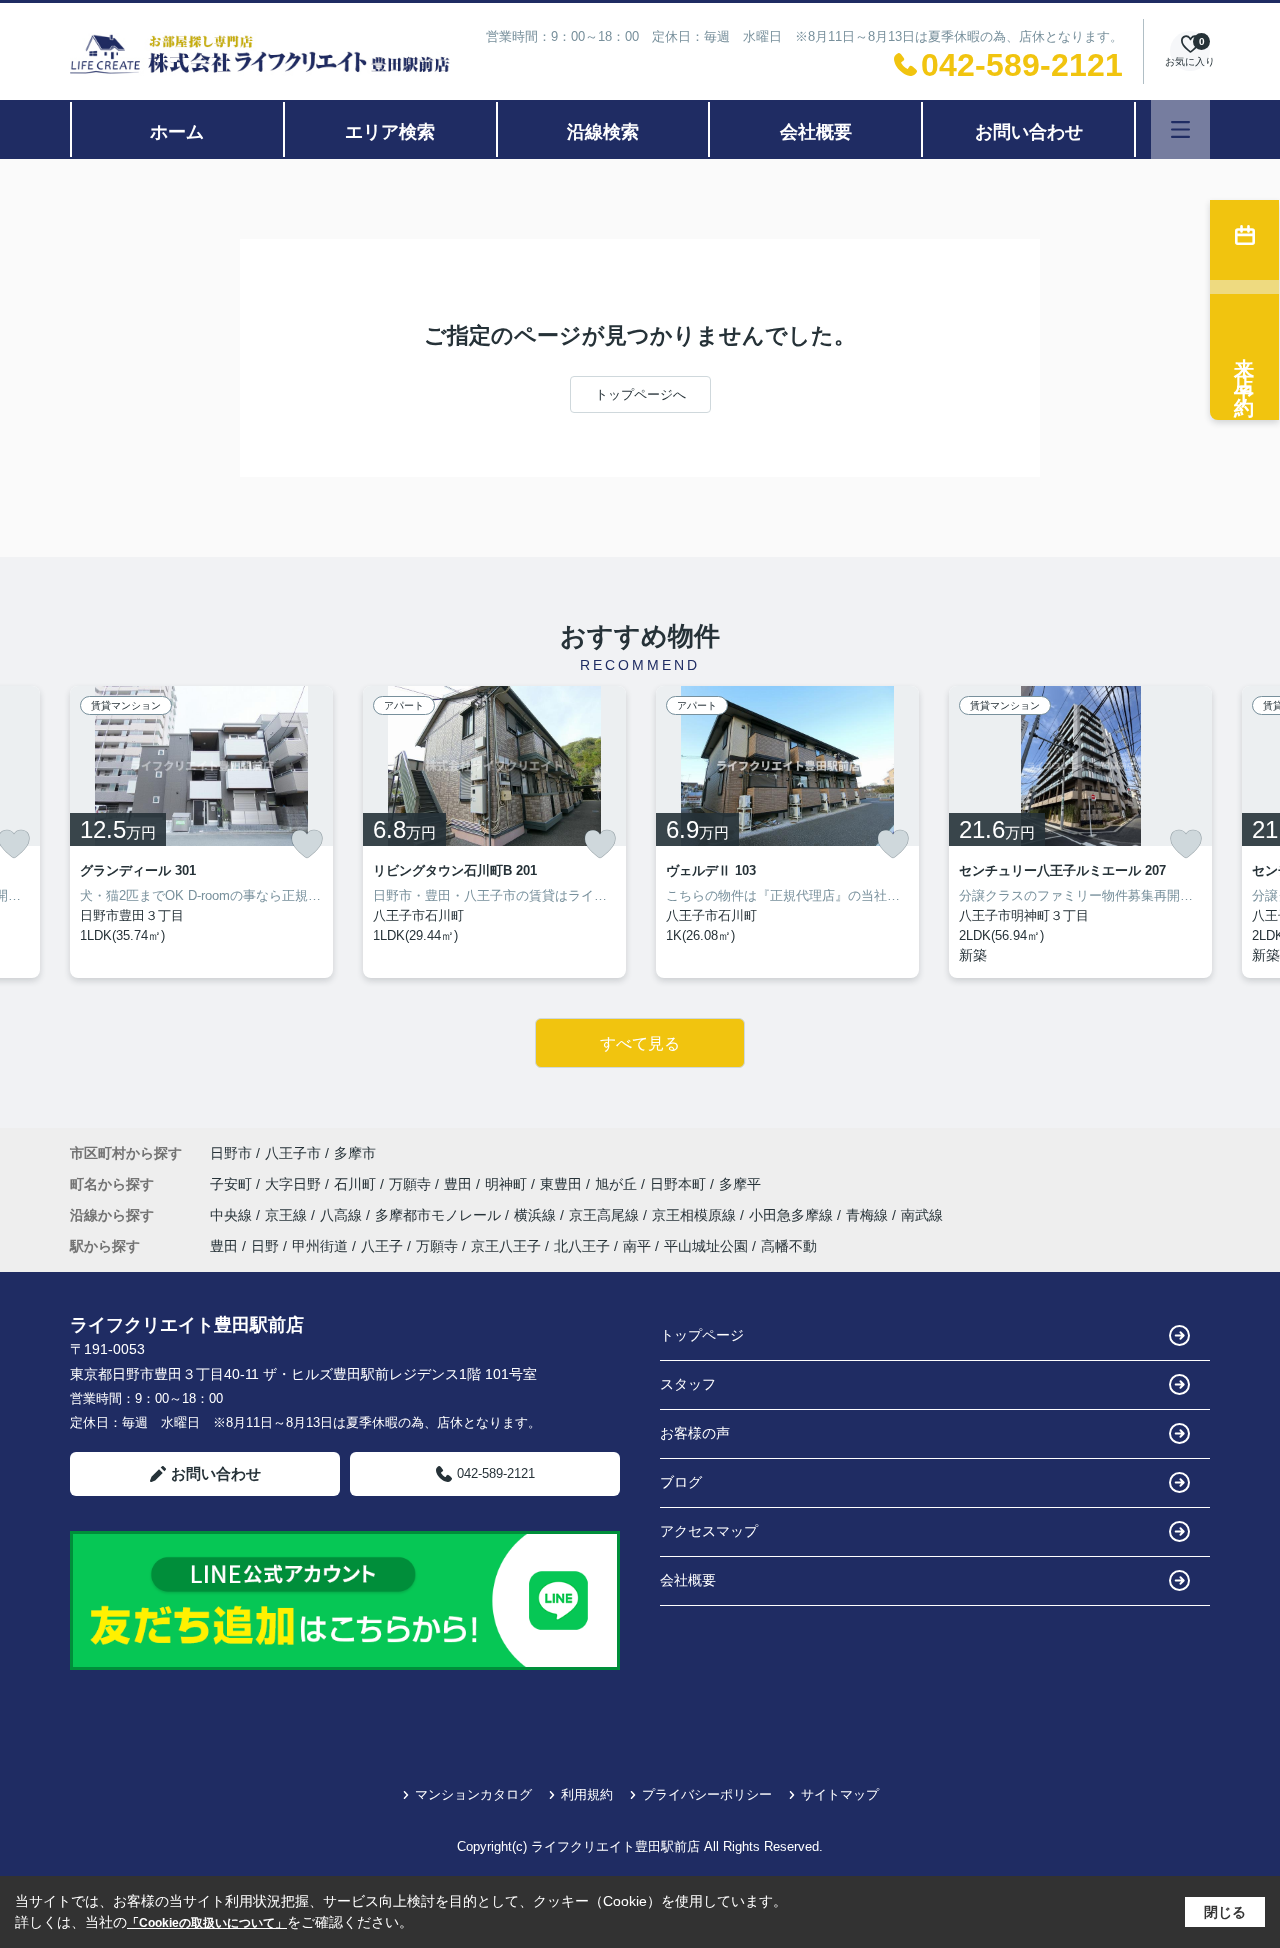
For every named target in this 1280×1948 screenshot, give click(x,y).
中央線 (233, 1215)
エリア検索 (390, 132)
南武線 (922, 1215)
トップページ (702, 1335)
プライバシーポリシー (707, 1794)
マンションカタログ (473, 1794)
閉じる (1225, 1912)
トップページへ (640, 394)
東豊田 (563, 1184)
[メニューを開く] (1180, 129)
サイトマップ (840, 1794)
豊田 (460, 1184)
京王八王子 (506, 1246)
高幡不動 (789, 1246)
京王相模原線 (696, 1215)
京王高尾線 (606, 1215)
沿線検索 (603, 132)
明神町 (508, 1184)
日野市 (231, 1153)
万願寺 (412, 1184)
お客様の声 (695, 1433)
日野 (265, 1246)
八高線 (343, 1215)
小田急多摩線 (793, 1215)
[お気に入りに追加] (307, 844)
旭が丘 (618, 1184)
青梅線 (869, 1215)
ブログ (681, 1482)
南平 (637, 1246)
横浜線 (537, 1215)
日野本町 (680, 1184)
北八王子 (582, 1246)
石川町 (357, 1184)
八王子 (382, 1246)
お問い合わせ (1029, 132)
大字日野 (295, 1184)
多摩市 (355, 1153)
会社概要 (816, 132)
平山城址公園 (706, 1246)
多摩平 (740, 1184)
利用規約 (587, 1794)
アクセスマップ (709, 1531)
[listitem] (201, 832)
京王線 (288, 1215)
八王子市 (293, 1153)
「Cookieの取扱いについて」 (207, 1923)
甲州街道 (320, 1246)
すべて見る (640, 1043)
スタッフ (688, 1384)
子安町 (233, 1184)
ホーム (177, 132)
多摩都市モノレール (440, 1215)
